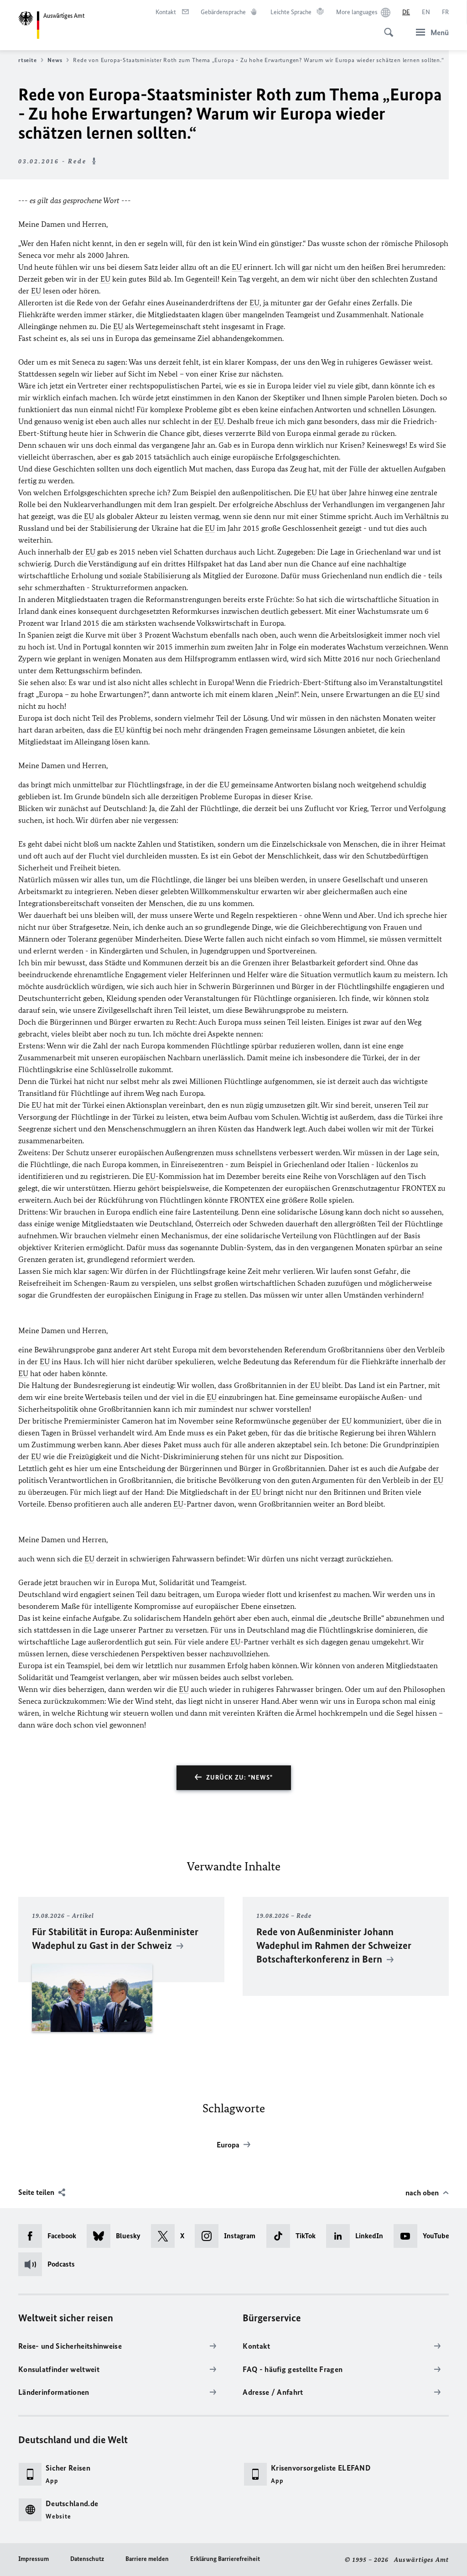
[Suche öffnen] (386, 27)
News (55, 60)
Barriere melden (147, 2559)
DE (406, 12)
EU (237, 267)
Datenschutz (87, 2559)
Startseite (23, 60)
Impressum (34, 2559)
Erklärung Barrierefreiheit (225, 2559)
